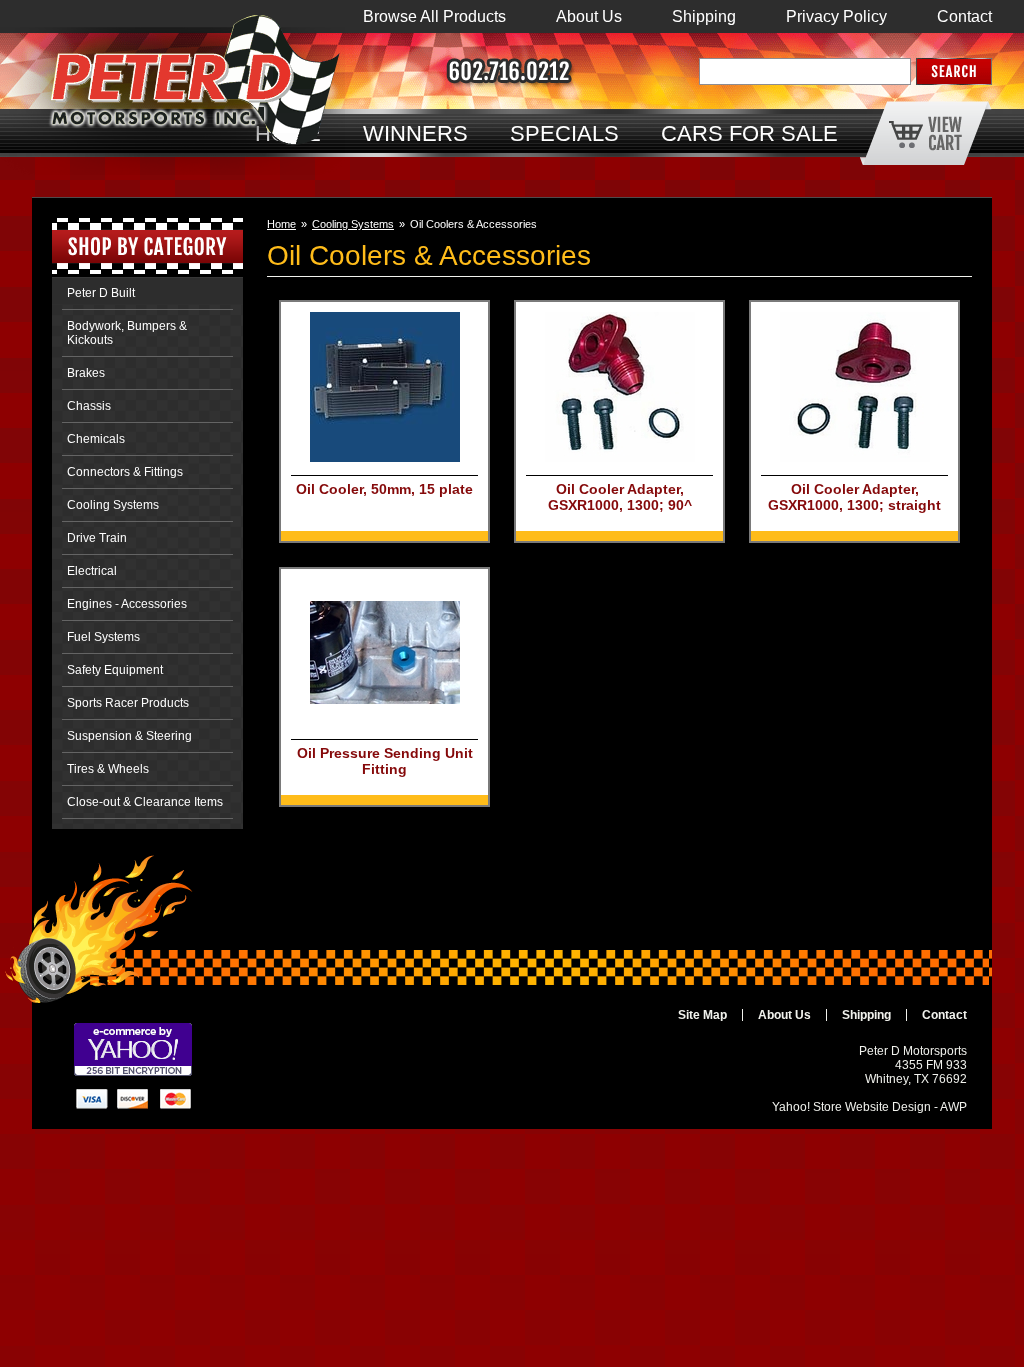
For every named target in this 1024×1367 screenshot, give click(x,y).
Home (281, 224)
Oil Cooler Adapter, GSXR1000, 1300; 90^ (620, 497)
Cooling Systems (353, 224)
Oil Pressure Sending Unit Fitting (385, 761)
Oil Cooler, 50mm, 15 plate (384, 489)
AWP (953, 1107)
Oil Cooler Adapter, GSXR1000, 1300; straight (854, 497)
